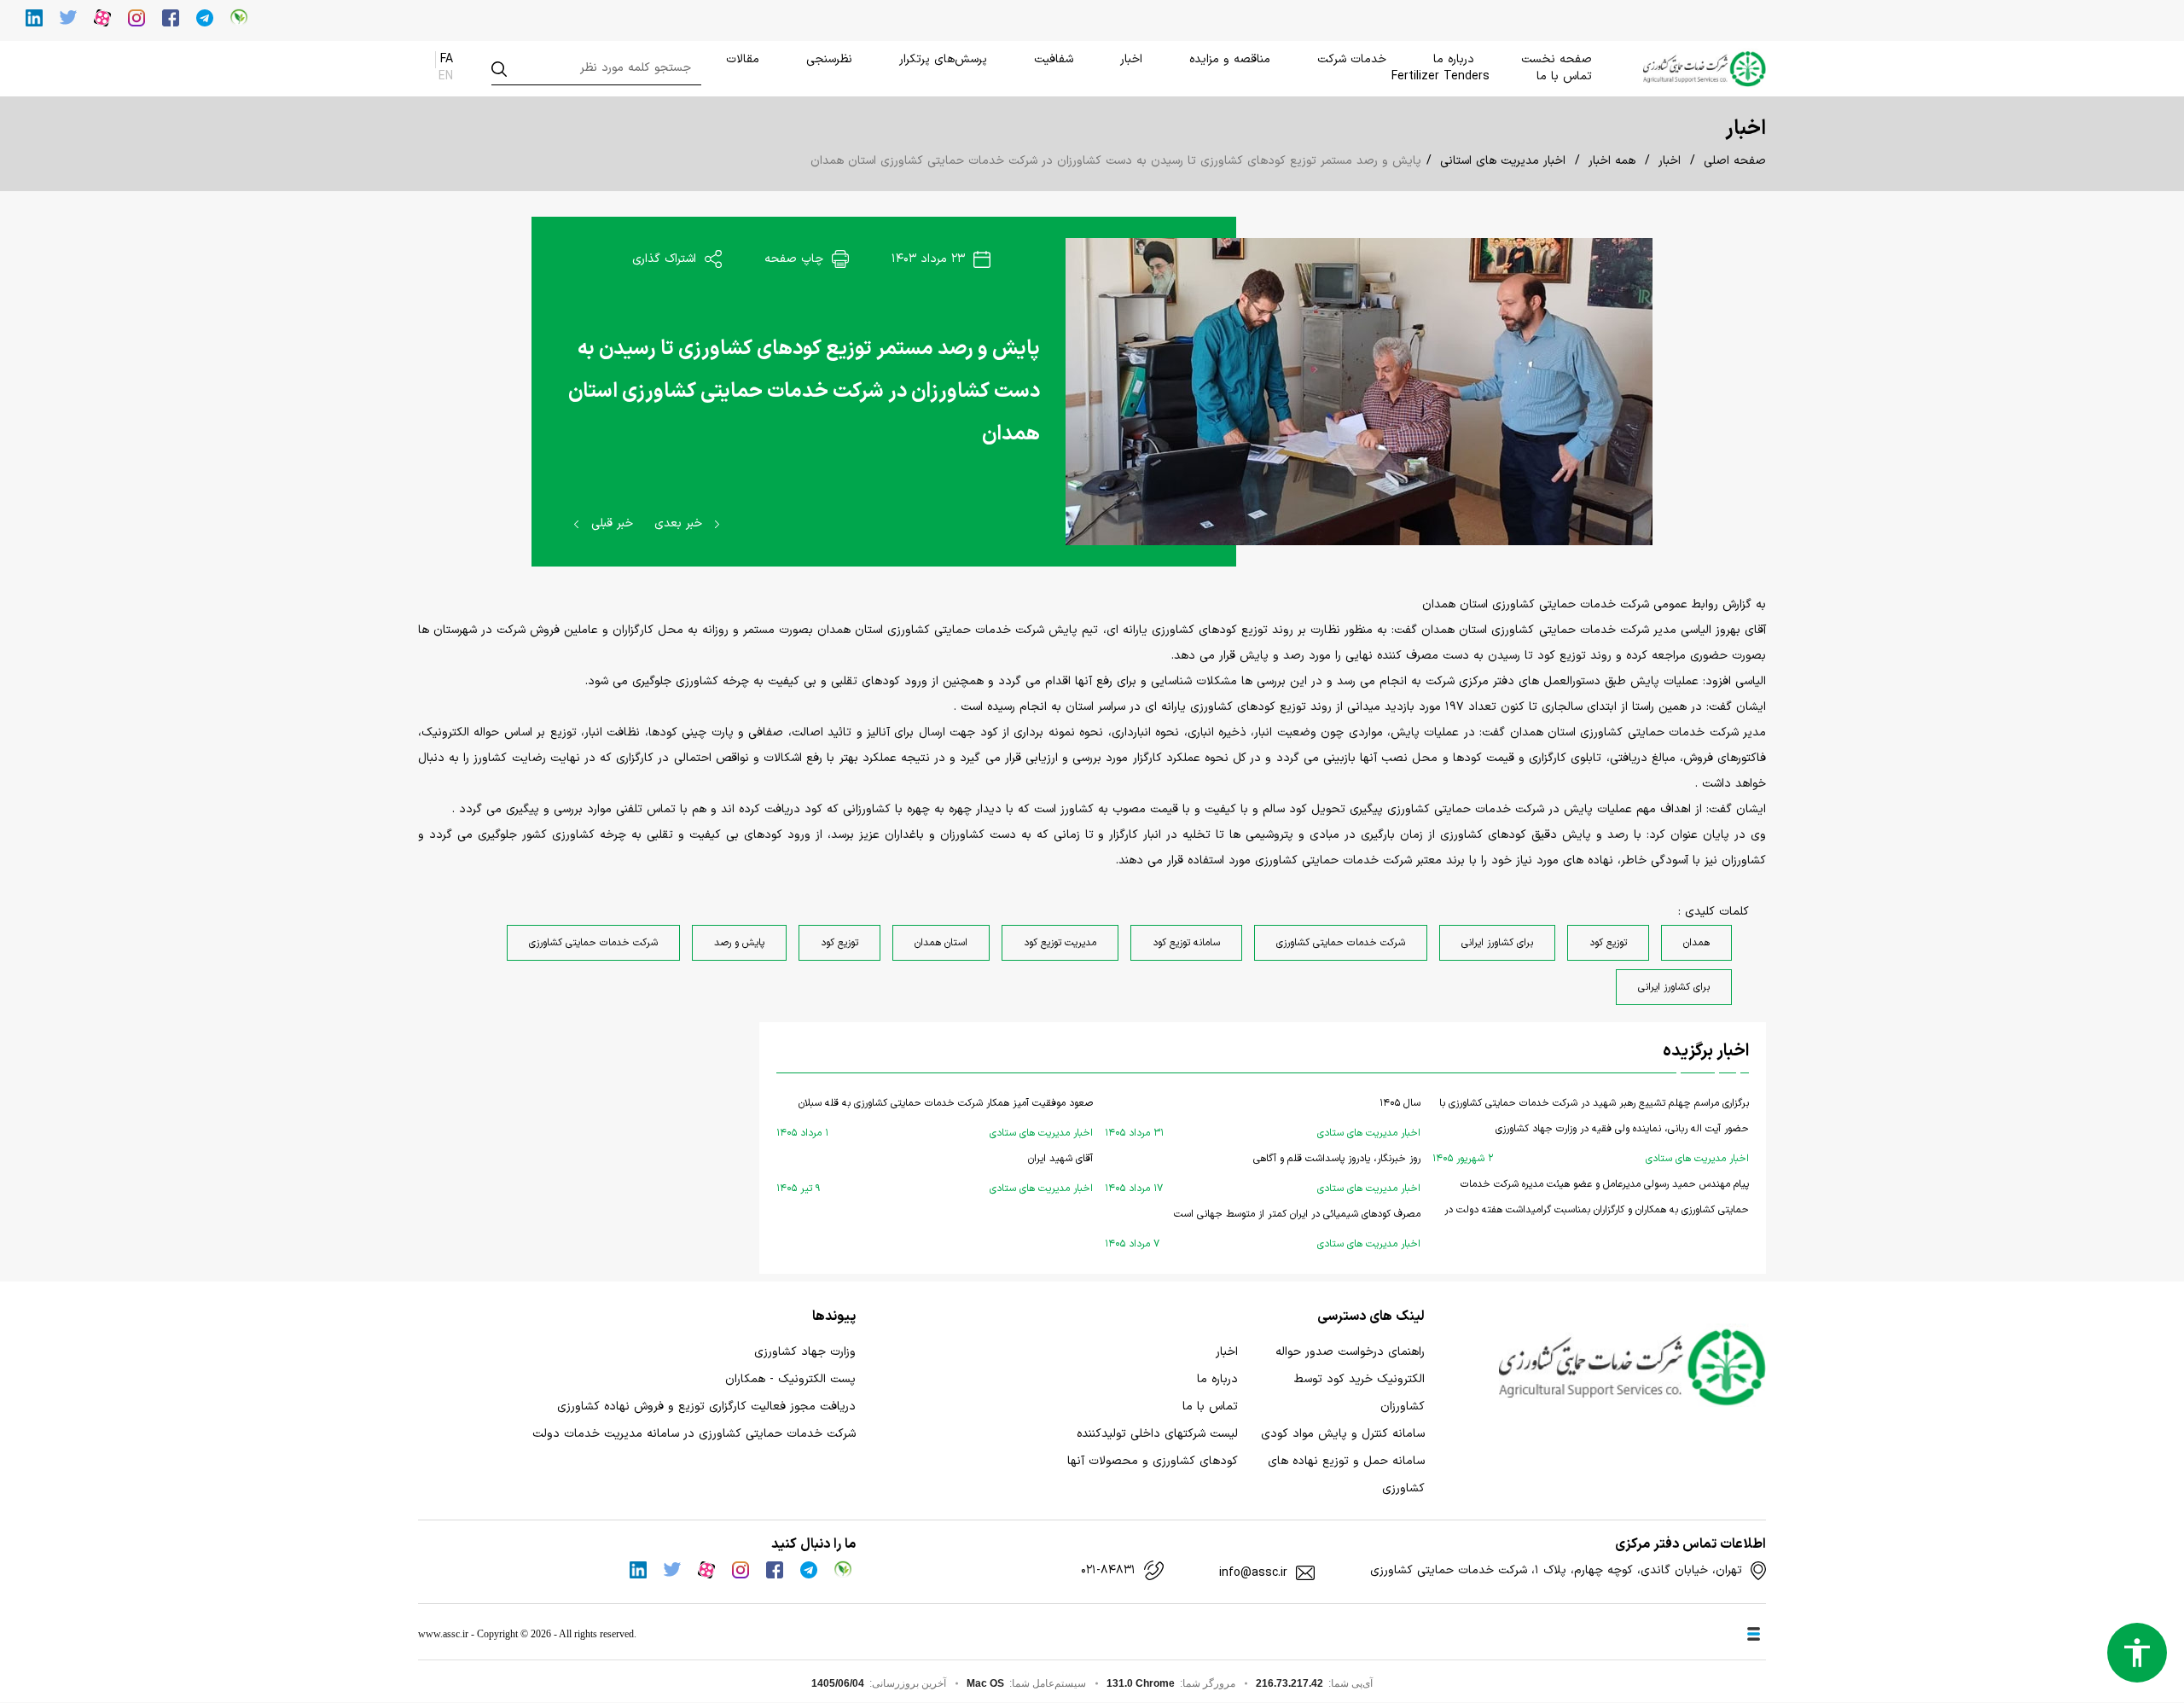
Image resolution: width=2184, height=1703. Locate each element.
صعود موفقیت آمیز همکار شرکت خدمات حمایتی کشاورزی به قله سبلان (935, 1118)
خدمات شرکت (1352, 59)
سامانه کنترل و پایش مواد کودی (1343, 1434)
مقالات (743, 59)
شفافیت (1054, 59)
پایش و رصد (739, 943)
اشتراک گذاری (666, 259)
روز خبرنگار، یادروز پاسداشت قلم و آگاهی (1263, 1174)
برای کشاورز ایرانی (1497, 943)
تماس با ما (1564, 76)
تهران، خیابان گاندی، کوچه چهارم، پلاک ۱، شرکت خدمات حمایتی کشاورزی (1556, 1571)
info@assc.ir (1253, 1573)
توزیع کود (1608, 943)
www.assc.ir (443, 1634)
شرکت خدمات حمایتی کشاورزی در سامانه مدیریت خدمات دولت (694, 1434)
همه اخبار (1612, 161)
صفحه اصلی (1735, 161)
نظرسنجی (829, 59)
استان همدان (941, 943)
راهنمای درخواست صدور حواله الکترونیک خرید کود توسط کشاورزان (1350, 1379)
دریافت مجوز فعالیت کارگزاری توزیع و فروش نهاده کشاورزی (706, 1407)
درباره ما (1454, 59)
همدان (1696, 943)
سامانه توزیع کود (1186, 943)
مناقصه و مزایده (1230, 59)
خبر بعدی (680, 523)
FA (447, 59)
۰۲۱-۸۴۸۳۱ (1108, 1571)
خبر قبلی (610, 523)
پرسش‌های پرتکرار (943, 59)
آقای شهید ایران (935, 1174)
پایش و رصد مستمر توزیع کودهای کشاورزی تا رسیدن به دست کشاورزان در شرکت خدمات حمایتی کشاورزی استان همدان (804, 392)
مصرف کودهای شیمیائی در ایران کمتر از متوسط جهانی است (1263, 1229)
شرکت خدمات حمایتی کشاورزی (1341, 943)
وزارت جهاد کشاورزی (805, 1352)
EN (446, 76)
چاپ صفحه (796, 259)
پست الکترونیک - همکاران (790, 1379)
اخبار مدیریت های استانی (1503, 161)
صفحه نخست (1557, 59)
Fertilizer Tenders (1441, 76)
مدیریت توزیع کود (1060, 943)
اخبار (1131, 59)
